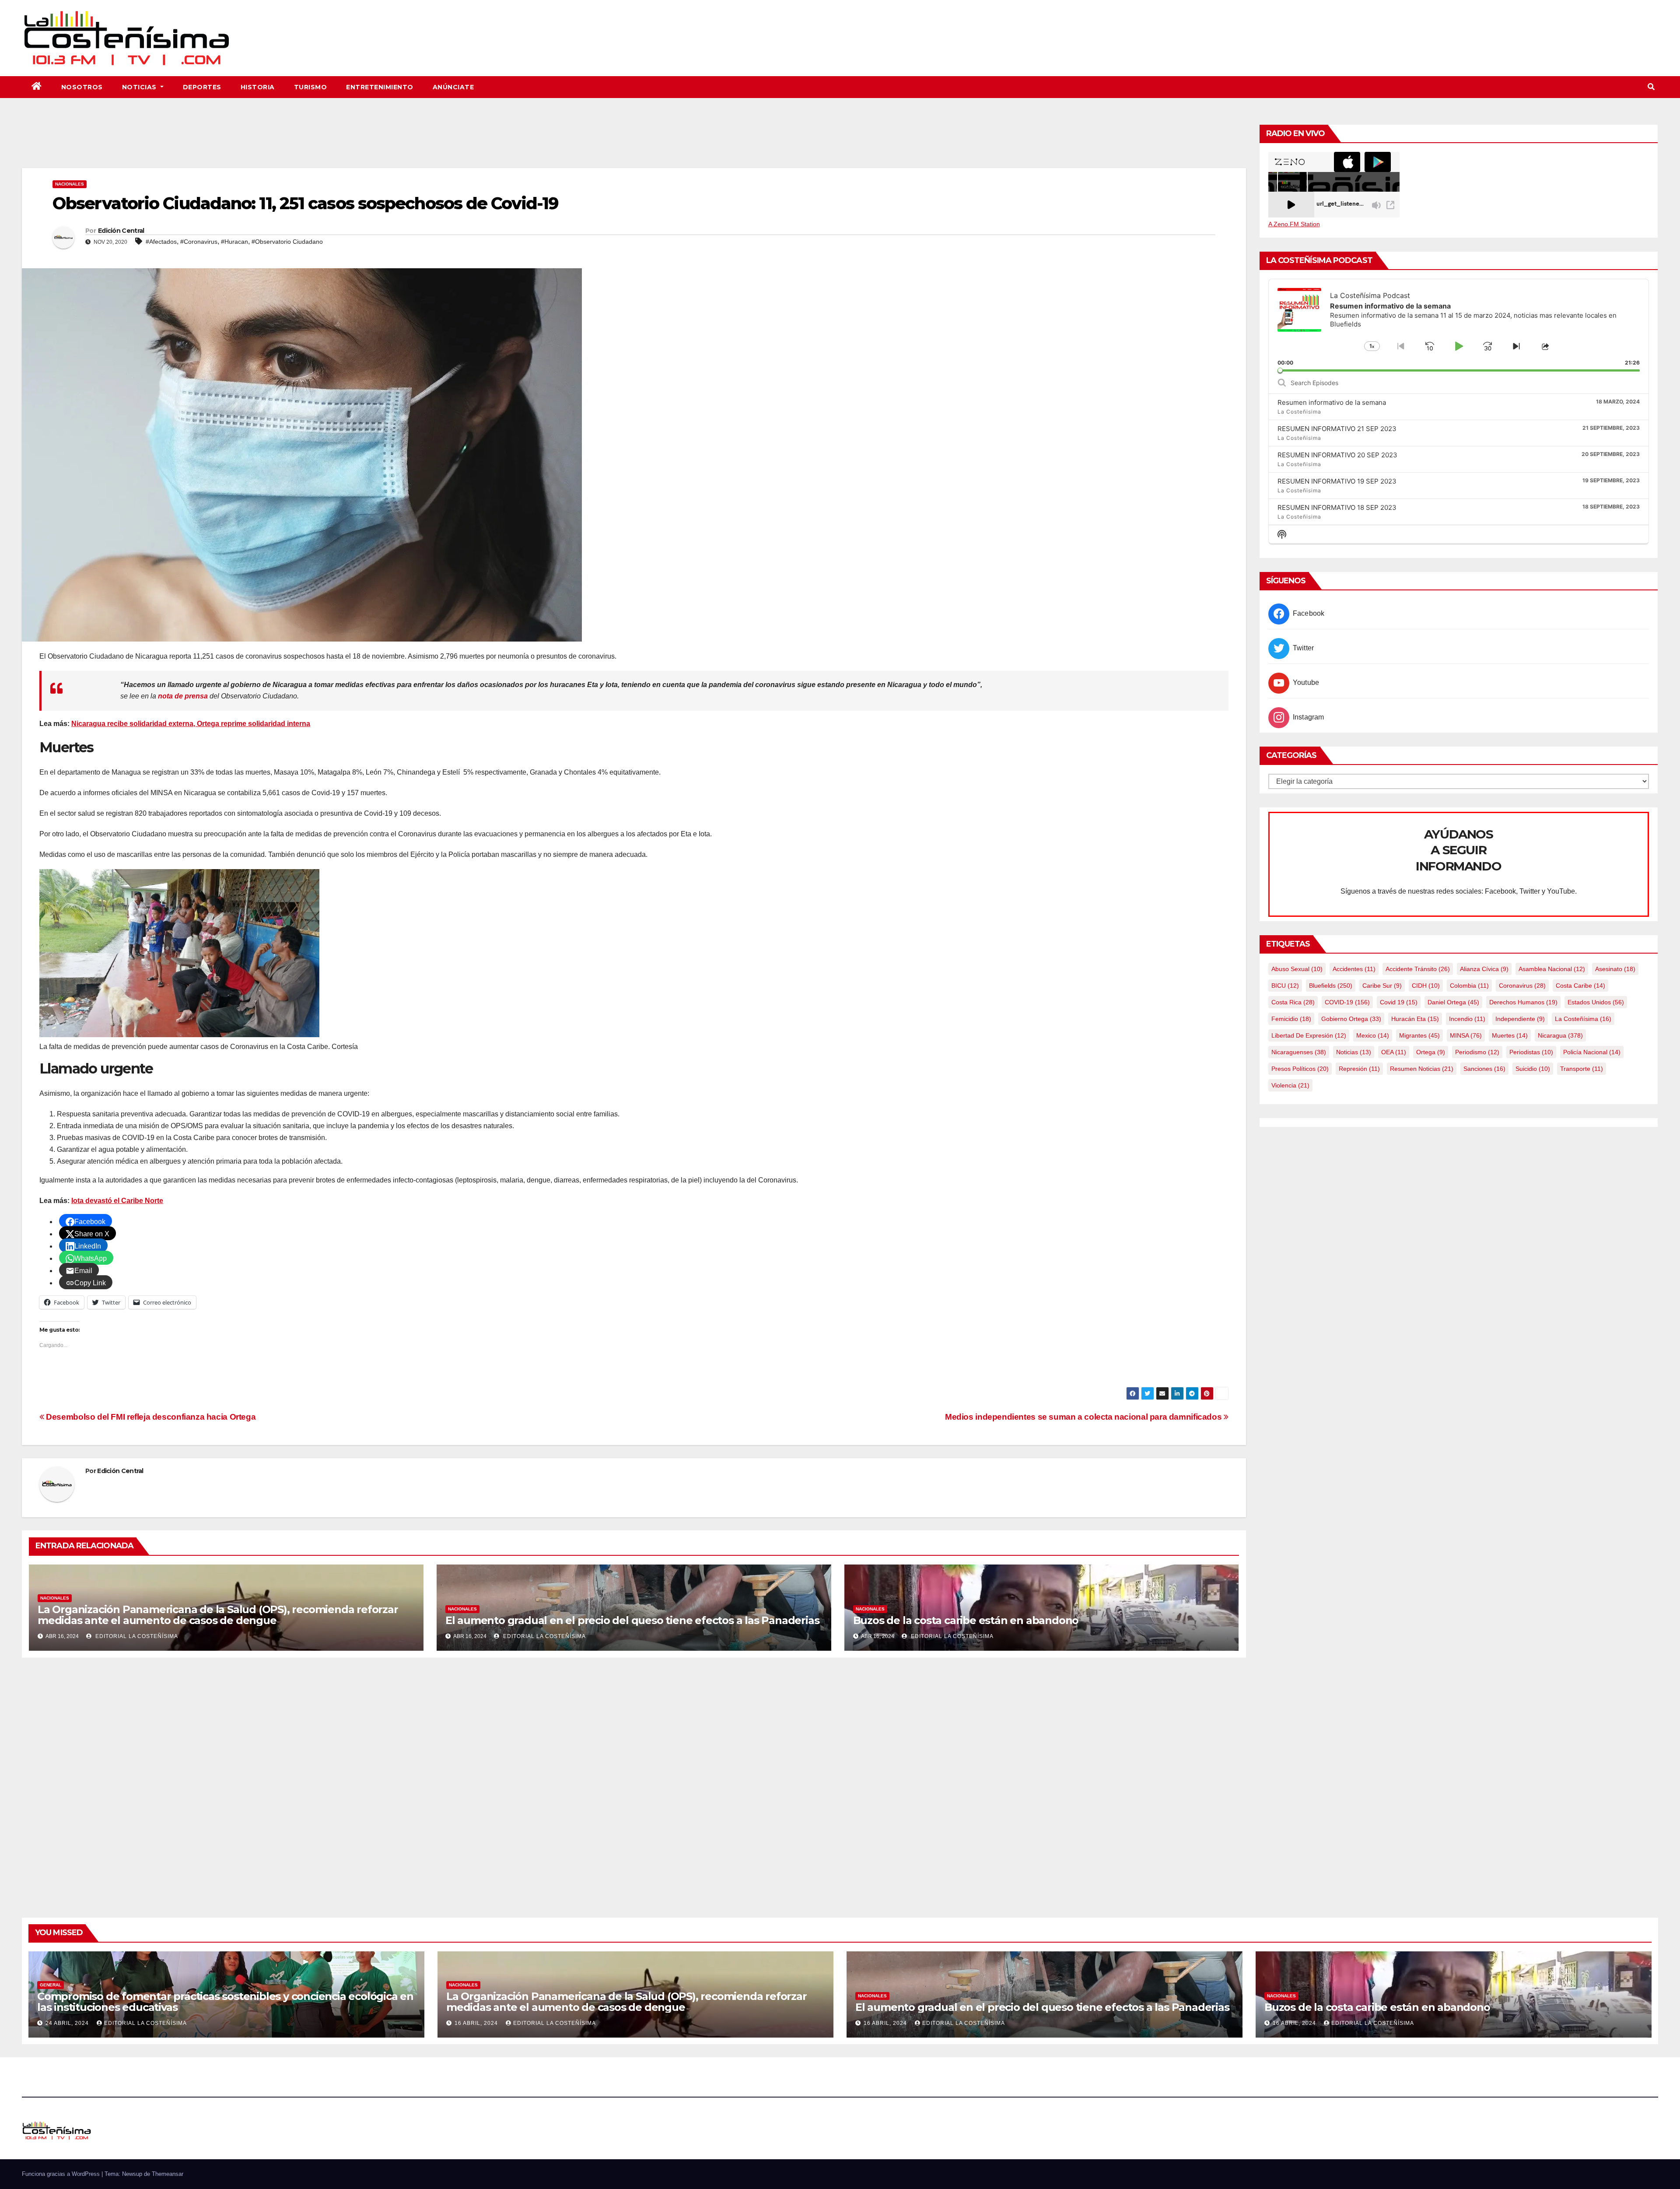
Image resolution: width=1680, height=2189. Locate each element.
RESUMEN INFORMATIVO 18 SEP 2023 (1337, 507)
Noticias (140, 87)
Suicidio (1533, 1069)
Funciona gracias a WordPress (62, 2174)
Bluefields (1331, 986)
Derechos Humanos (1523, 1002)
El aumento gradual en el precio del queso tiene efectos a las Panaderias (632, 1620)
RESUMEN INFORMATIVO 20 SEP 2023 (1337, 455)
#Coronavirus (199, 242)
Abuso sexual (1297, 969)
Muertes (1510, 1035)
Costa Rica (1293, 1002)
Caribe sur (1382, 986)
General (51, 1985)
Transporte (1582, 1069)
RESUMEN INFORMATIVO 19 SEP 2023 (1337, 481)
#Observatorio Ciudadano (287, 242)
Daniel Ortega (1453, 1002)
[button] (1651, 87)
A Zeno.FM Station (1294, 224)
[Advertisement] (634, 144)
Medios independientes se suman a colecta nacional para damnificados (1084, 1417)
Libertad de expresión (1309, 1035)
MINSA (1466, 1035)
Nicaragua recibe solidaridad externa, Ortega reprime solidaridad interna (191, 724)
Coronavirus (1522, 986)
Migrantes (1419, 1035)
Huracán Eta (1415, 1019)
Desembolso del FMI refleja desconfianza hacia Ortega (150, 1417)
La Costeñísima (1583, 1019)
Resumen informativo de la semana (1332, 402)
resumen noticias (1422, 1069)
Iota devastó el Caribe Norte (117, 1201)
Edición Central (121, 231)
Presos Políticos (1300, 1069)
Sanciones (1484, 1069)
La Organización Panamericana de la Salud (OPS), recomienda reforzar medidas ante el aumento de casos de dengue (218, 1615)
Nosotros (82, 87)
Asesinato (1615, 969)
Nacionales (70, 184)
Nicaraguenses (1299, 1052)
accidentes (1354, 969)
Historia (258, 87)
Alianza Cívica (1484, 969)
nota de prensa (183, 696)
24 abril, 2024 (68, 2023)
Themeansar (168, 2174)
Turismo (311, 87)
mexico (1373, 1035)
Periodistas (1531, 1052)
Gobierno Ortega (1351, 1019)
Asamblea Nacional (1552, 969)
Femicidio (1291, 1019)
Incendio (1467, 1019)
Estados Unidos (1596, 1002)
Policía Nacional (1592, 1052)
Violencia (1290, 1085)
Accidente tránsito (1418, 969)
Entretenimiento (380, 87)
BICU (1285, 986)
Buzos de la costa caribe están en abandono (966, 1620)
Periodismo (1477, 1052)
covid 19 (1399, 1002)
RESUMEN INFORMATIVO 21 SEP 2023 (1337, 429)
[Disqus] (634, 1778)
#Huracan (234, 242)
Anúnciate (453, 87)
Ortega (1431, 1052)
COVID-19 (1347, 1002)
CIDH (1426, 986)
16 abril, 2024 (477, 2023)
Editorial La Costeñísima (136, 1636)
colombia (1469, 986)
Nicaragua (1560, 1035)
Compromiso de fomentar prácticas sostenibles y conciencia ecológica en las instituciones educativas (225, 2002)
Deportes (202, 87)
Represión (1359, 1069)
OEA (1394, 1052)
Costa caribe (1580, 986)
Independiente (1520, 1019)
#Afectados (161, 242)
